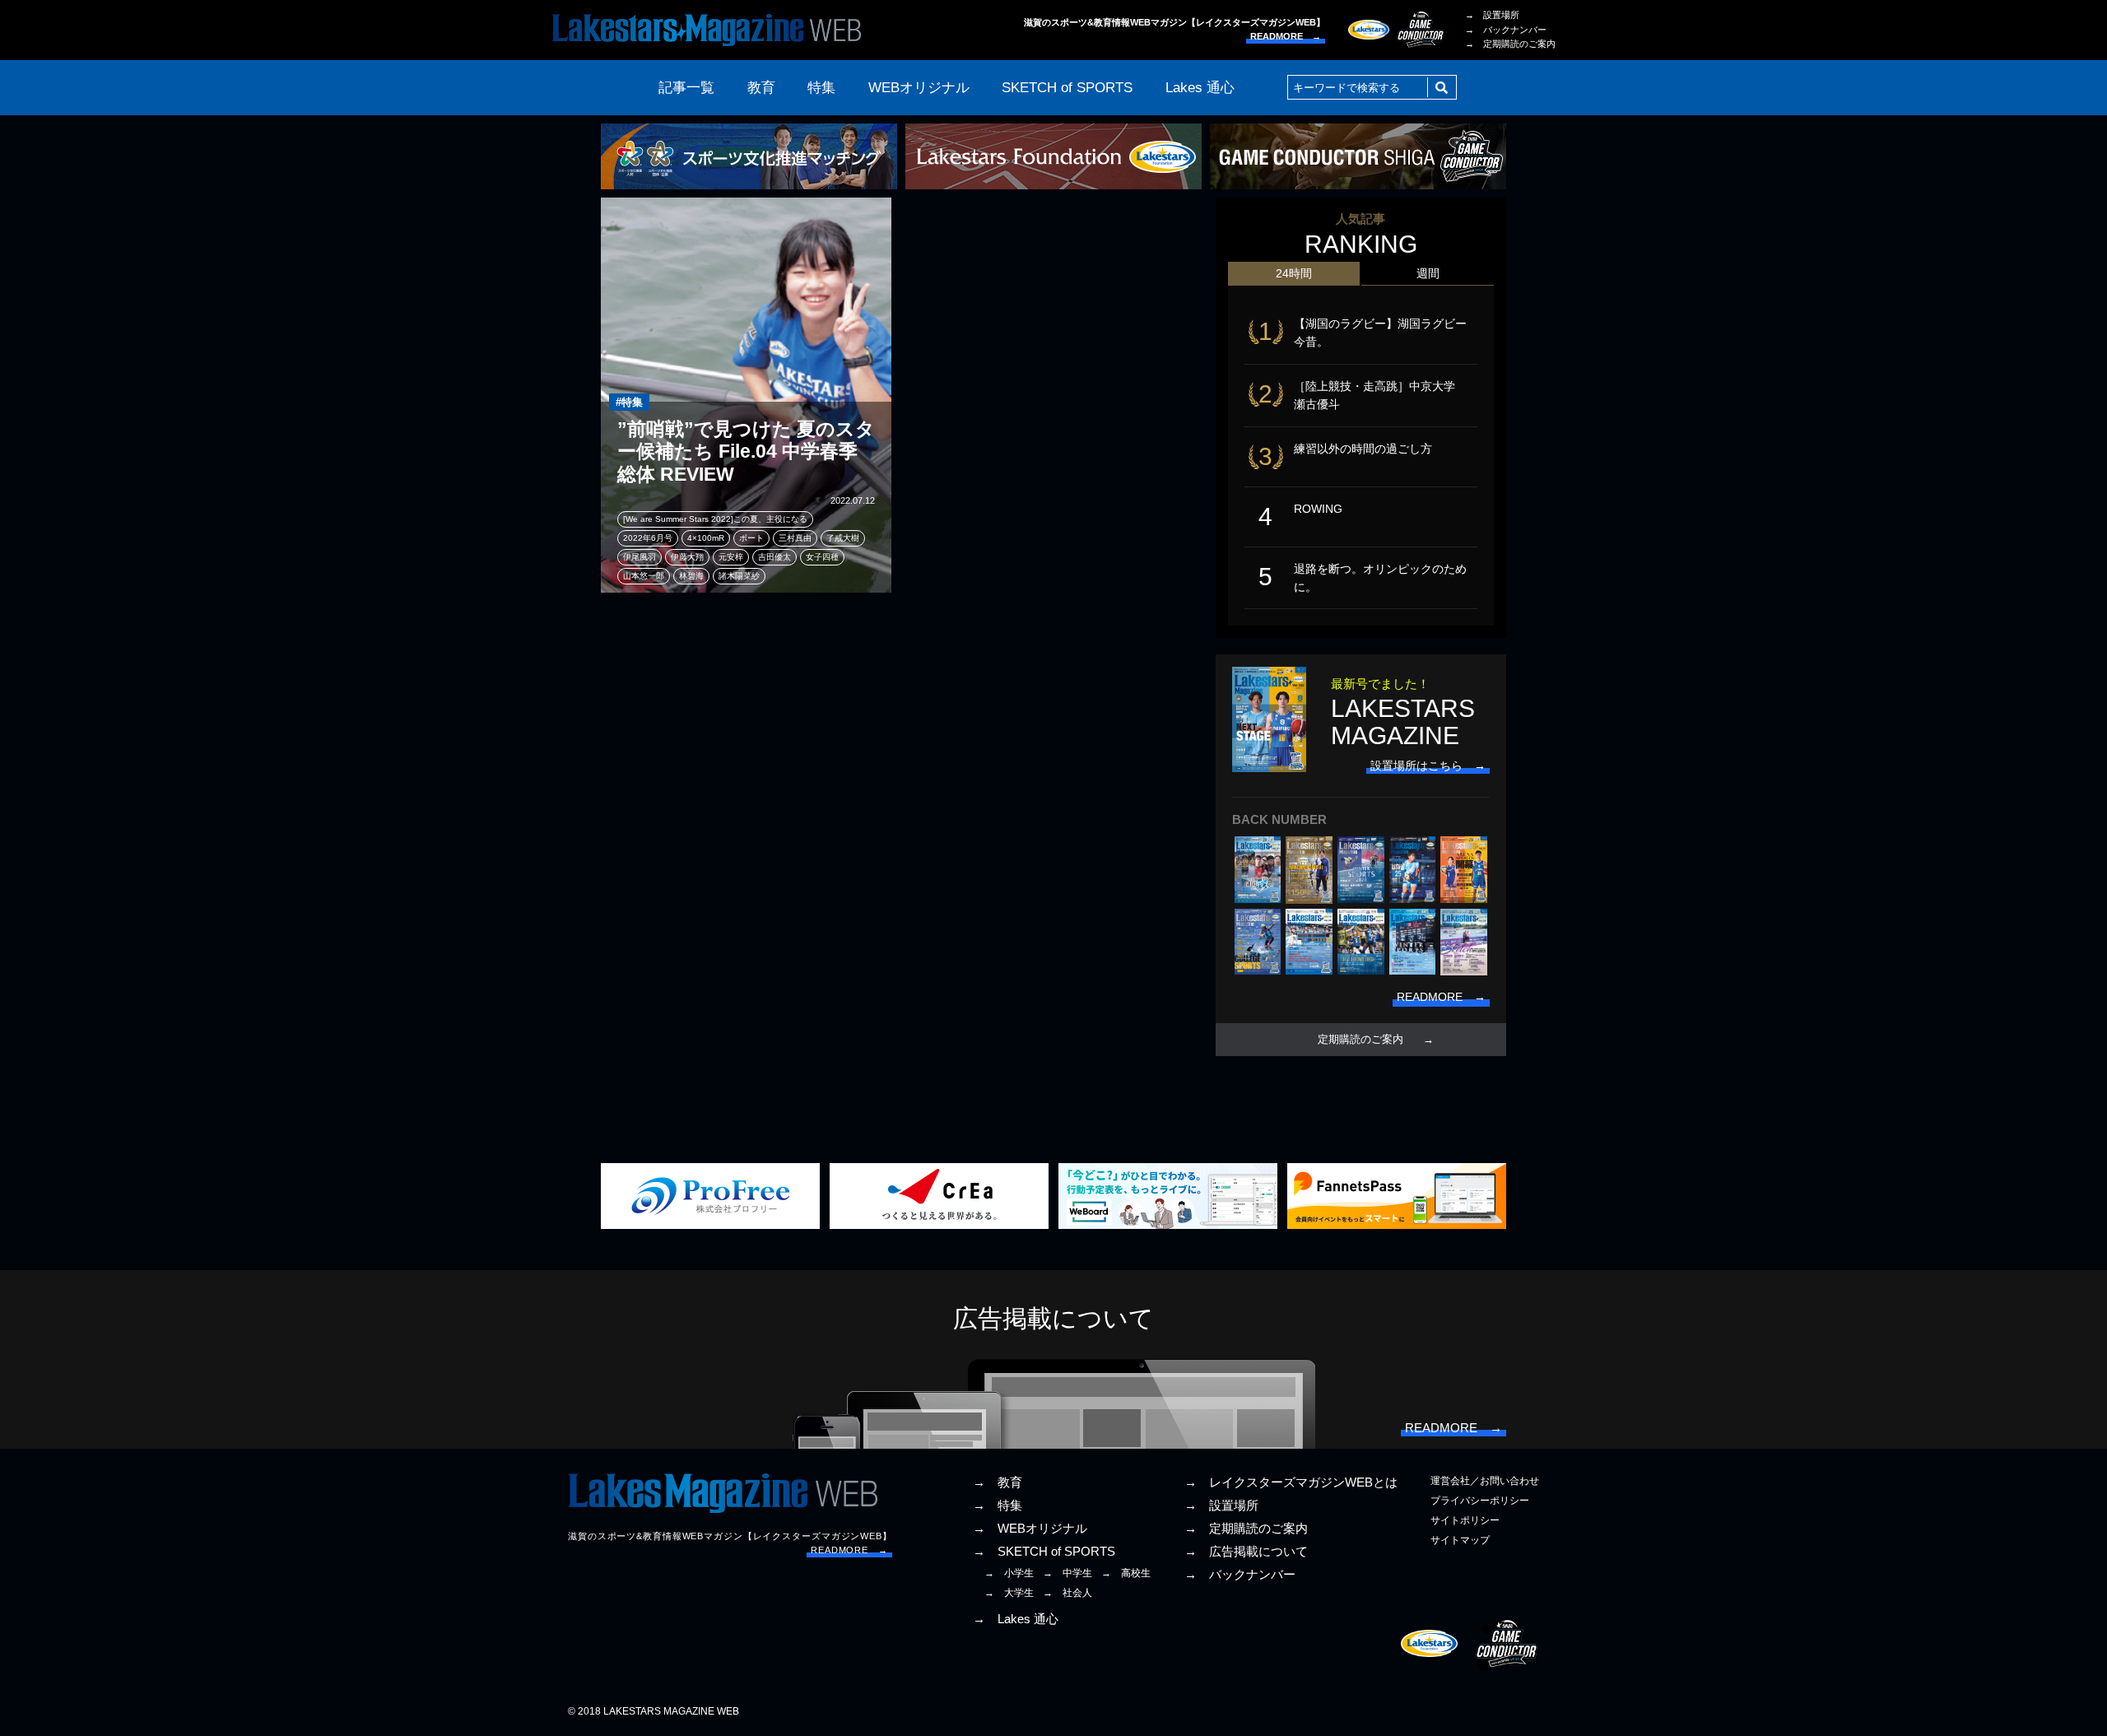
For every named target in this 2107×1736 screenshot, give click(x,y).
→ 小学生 (1009, 1573)
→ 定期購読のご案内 (1510, 44)
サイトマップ (1460, 1540)
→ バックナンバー (1506, 30)
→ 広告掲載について (1246, 1552)
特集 (821, 88)
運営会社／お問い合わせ (1485, 1481)
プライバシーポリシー (1480, 1501)
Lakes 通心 (1200, 88)
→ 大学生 (1009, 1593)
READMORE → (1286, 36)
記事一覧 (686, 88)
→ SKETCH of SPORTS (1044, 1552)
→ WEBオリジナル (1030, 1529)
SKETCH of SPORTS (1067, 88)
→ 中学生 (1067, 1573)
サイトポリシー (1465, 1520)
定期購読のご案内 (1360, 1040)
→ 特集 (998, 1506)
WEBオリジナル (919, 88)
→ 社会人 (1067, 1593)
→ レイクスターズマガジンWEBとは (1291, 1482)
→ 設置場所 (1492, 15)
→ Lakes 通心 (1016, 1619)
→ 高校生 (1126, 1573)
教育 (761, 88)
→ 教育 (998, 1482)
